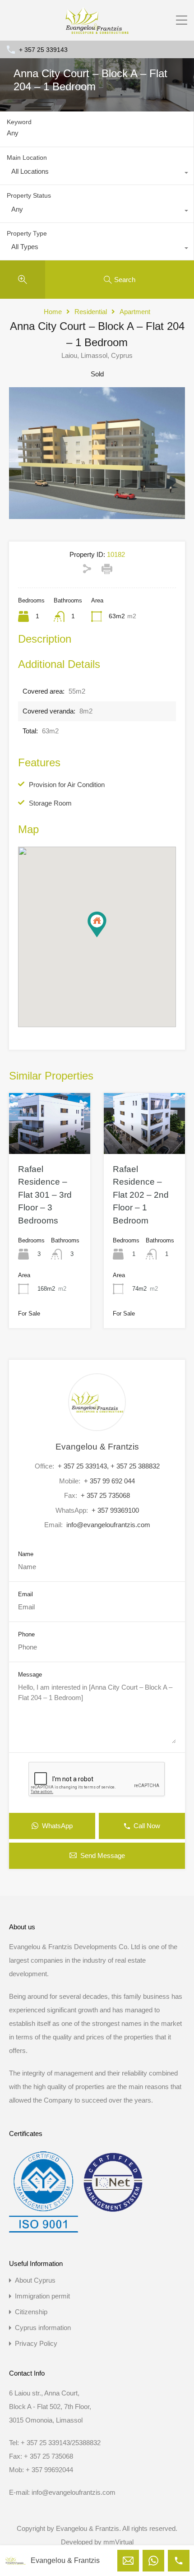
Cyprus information (43, 2328)
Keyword (19, 122)
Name (26, 1554)
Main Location (27, 158)
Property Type (27, 233)
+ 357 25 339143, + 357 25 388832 (109, 1466)
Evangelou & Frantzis (97, 1447)
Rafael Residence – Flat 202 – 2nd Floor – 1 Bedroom (141, 1195)
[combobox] (97, 174)
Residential (91, 312)
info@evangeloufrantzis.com (108, 1525)
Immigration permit (42, 2296)
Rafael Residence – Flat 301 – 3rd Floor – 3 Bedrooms (45, 1195)
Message (30, 1675)
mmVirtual (118, 2542)
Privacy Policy (36, 2343)
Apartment (135, 312)
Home (53, 312)
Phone (26, 1634)
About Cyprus (35, 2280)
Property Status (29, 195)
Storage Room (50, 803)
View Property (50, 1141)
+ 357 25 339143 (43, 50)
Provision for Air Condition (67, 785)
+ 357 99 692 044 (109, 1481)
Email (25, 1594)
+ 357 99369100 (115, 1510)
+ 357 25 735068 (105, 1495)
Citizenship (31, 2312)
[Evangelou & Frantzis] (97, 30)
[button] (106, 937)
